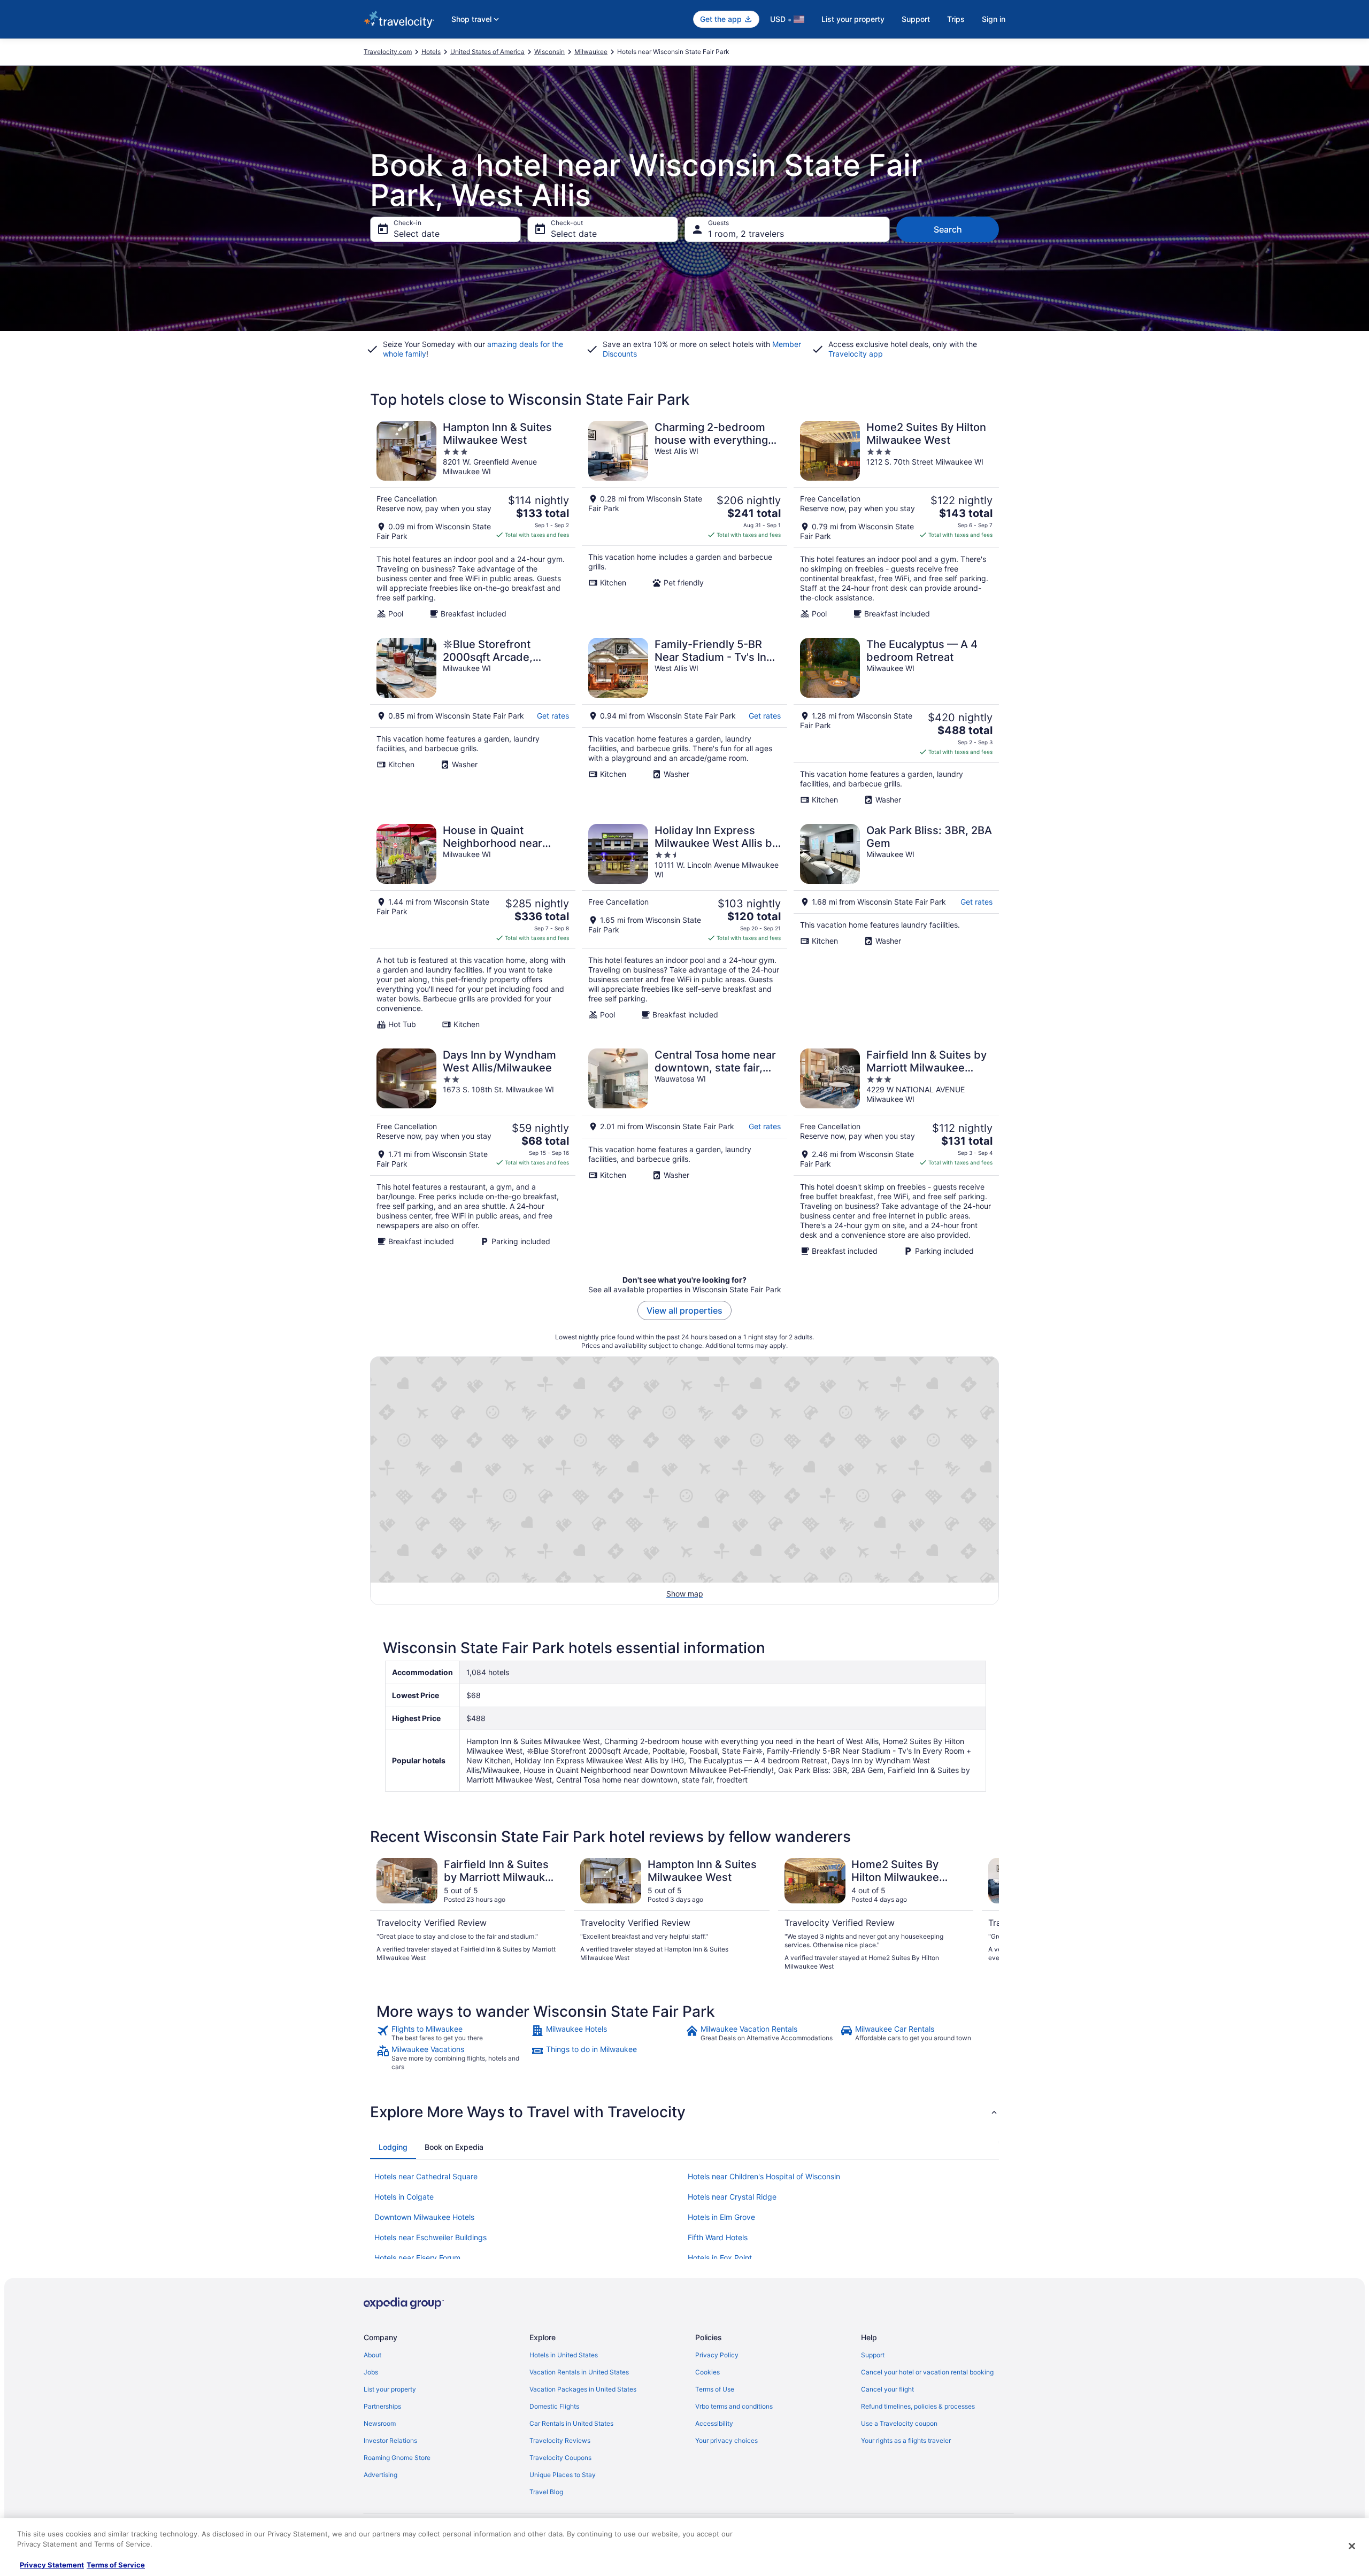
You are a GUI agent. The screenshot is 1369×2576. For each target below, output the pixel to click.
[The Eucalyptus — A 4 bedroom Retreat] (896, 721)
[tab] (393, 2147)
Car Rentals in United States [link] (571, 2423)
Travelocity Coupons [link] (560, 2458)
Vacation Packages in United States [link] (583, 2389)
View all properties (684, 1310)
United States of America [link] (487, 52)
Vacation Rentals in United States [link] (579, 2372)
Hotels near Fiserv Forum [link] (417, 2258)
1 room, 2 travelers (746, 234)
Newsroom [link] (380, 2423)
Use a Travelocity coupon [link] (899, 2423)
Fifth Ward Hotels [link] (718, 2237)
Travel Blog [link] (546, 2492)
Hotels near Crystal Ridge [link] (732, 2197)
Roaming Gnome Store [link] (397, 2458)
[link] (453, 2033)
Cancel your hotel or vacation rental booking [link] (927, 2372)
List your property (853, 19)
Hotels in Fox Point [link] (720, 2258)
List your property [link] (390, 2389)
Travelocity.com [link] (388, 52)
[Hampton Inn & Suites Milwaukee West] (473, 520)
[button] (684, 2112)
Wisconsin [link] (549, 52)
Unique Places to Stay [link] (563, 2475)
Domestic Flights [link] (554, 2406)
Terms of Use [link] (715, 2389)
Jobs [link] (371, 2372)
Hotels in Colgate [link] (404, 2197)
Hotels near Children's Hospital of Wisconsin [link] (764, 2176)
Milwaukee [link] (591, 52)
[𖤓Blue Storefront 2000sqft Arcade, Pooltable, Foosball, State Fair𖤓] (473, 721)
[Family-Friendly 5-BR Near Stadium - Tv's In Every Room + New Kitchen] (684, 721)
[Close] (1352, 2546)
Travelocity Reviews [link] (560, 2440)
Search (948, 229)
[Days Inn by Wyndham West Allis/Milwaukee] (473, 1152)
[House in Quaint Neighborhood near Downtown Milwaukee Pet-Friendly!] (473, 927)
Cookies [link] (707, 2372)
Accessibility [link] (714, 2423)
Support (916, 19)
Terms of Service (116, 2565)
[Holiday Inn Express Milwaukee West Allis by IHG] (684, 927)
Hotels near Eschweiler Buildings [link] (430, 2237)
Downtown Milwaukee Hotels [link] (424, 2217)
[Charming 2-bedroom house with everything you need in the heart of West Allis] (684, 520)
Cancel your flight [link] (887, 2389)
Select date (417, 234)
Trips (956, 19)
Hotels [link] (431, 52)
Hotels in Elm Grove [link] (721, 2217)
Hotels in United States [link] (564, 2355)
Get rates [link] (553, 716)
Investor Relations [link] (390, 2440)
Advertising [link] (380, 2475)
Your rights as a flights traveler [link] (906, 2440)
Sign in (994, 19)
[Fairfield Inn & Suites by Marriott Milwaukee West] (896, 1152)
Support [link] (873, 2355)
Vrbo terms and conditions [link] (734, 2406)
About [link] (372, 2355)
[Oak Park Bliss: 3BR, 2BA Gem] (896, 927)
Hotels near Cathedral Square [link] (426, 2176)
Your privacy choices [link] (726, 2440)
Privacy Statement (52, 2565)
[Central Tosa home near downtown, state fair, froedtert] (684, 1152)
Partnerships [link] (382, 2406)
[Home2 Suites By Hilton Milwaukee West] (896, 520)
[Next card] (986, 1915)
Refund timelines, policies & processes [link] (918, 2406)
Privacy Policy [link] (717, 2355)
